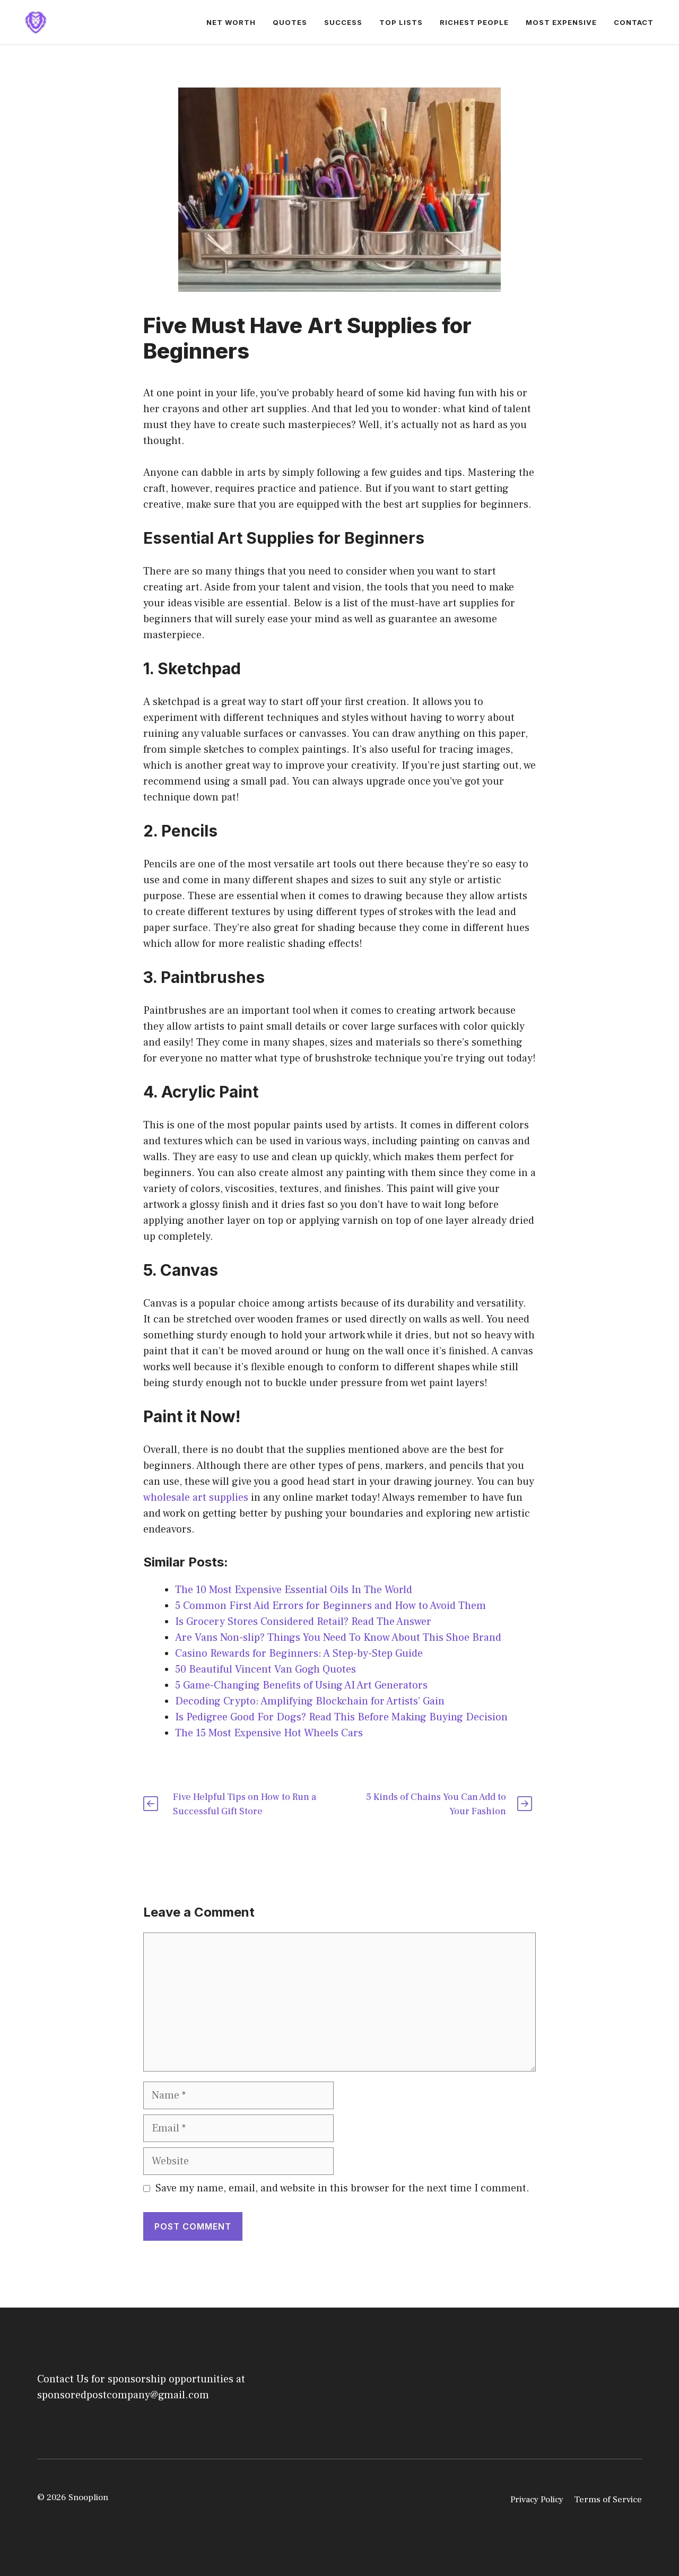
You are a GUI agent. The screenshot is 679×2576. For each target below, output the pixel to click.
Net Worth (231, 22)
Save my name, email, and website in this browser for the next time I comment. (342, 2188)
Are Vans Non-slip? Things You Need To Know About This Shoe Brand (341, 1638)
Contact (634, 22)
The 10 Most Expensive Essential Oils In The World (294, 1590)
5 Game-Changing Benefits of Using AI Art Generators (301, 1685)
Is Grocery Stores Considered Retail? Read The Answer (303, 1622)
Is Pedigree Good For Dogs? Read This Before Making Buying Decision (341, 1717)
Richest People (474, 22)
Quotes (290, 22)
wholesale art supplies (196, 1498)
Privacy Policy (537, 2500)
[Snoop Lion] (36, 22)
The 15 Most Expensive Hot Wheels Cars (269, 1733)
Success (343, 22)
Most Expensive (561, 22)
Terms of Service (608, 2500)
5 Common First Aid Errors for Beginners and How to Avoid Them (330, 1606)
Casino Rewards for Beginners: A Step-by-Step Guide (299, 1653)
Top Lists (401, 22)
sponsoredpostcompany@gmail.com (123, 2395)
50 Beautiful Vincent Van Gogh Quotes (265, 1669)
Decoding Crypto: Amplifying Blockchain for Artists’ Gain (310, 1701)
